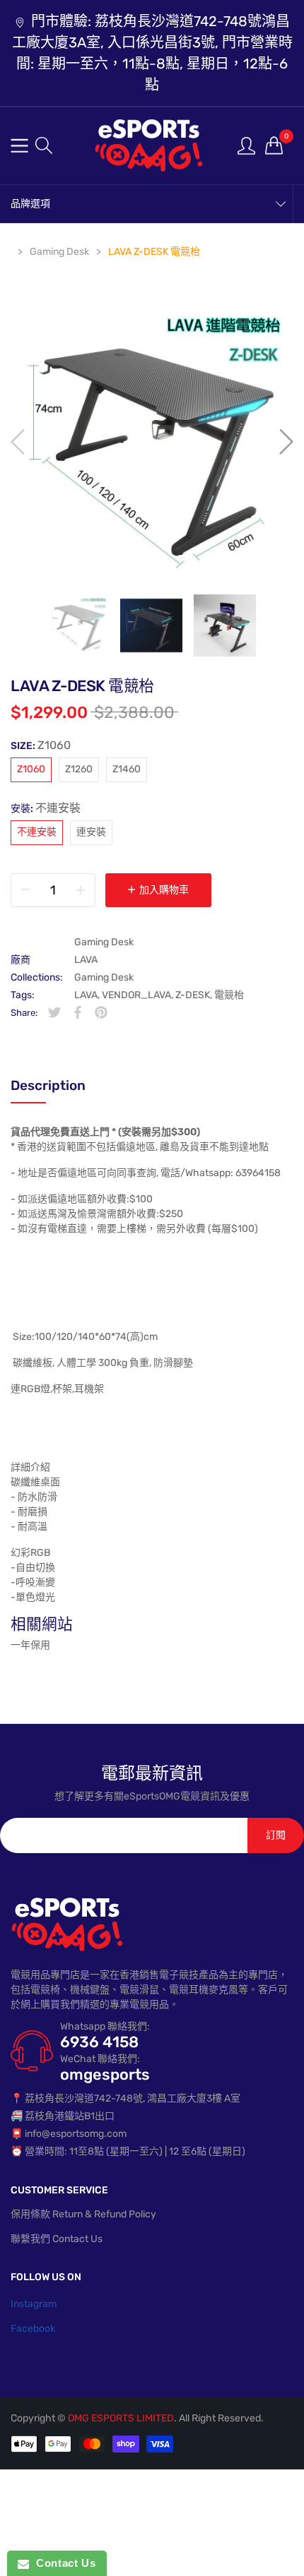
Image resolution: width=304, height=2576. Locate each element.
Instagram (34, 2304)
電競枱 (229, 995)
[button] (44, 145)
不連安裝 (37, 832)
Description (48, 1085)
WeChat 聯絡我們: (100, 2059)
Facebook (33, 2329)
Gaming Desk (104, 942)
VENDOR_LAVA (136, 995)
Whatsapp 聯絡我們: (105, 2026)
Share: (24, 1013)
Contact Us (62, 2563)
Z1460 (127, 769)
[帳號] (246, 145)
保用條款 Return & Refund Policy (83, 2214)
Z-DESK (193, 995)
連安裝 (91, 832)
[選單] (19, 146)
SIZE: (41, 745)
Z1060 (31, 769)
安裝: (46, 808)
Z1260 (79, 769)
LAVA (86, 960)
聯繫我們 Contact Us (57, 2239)
